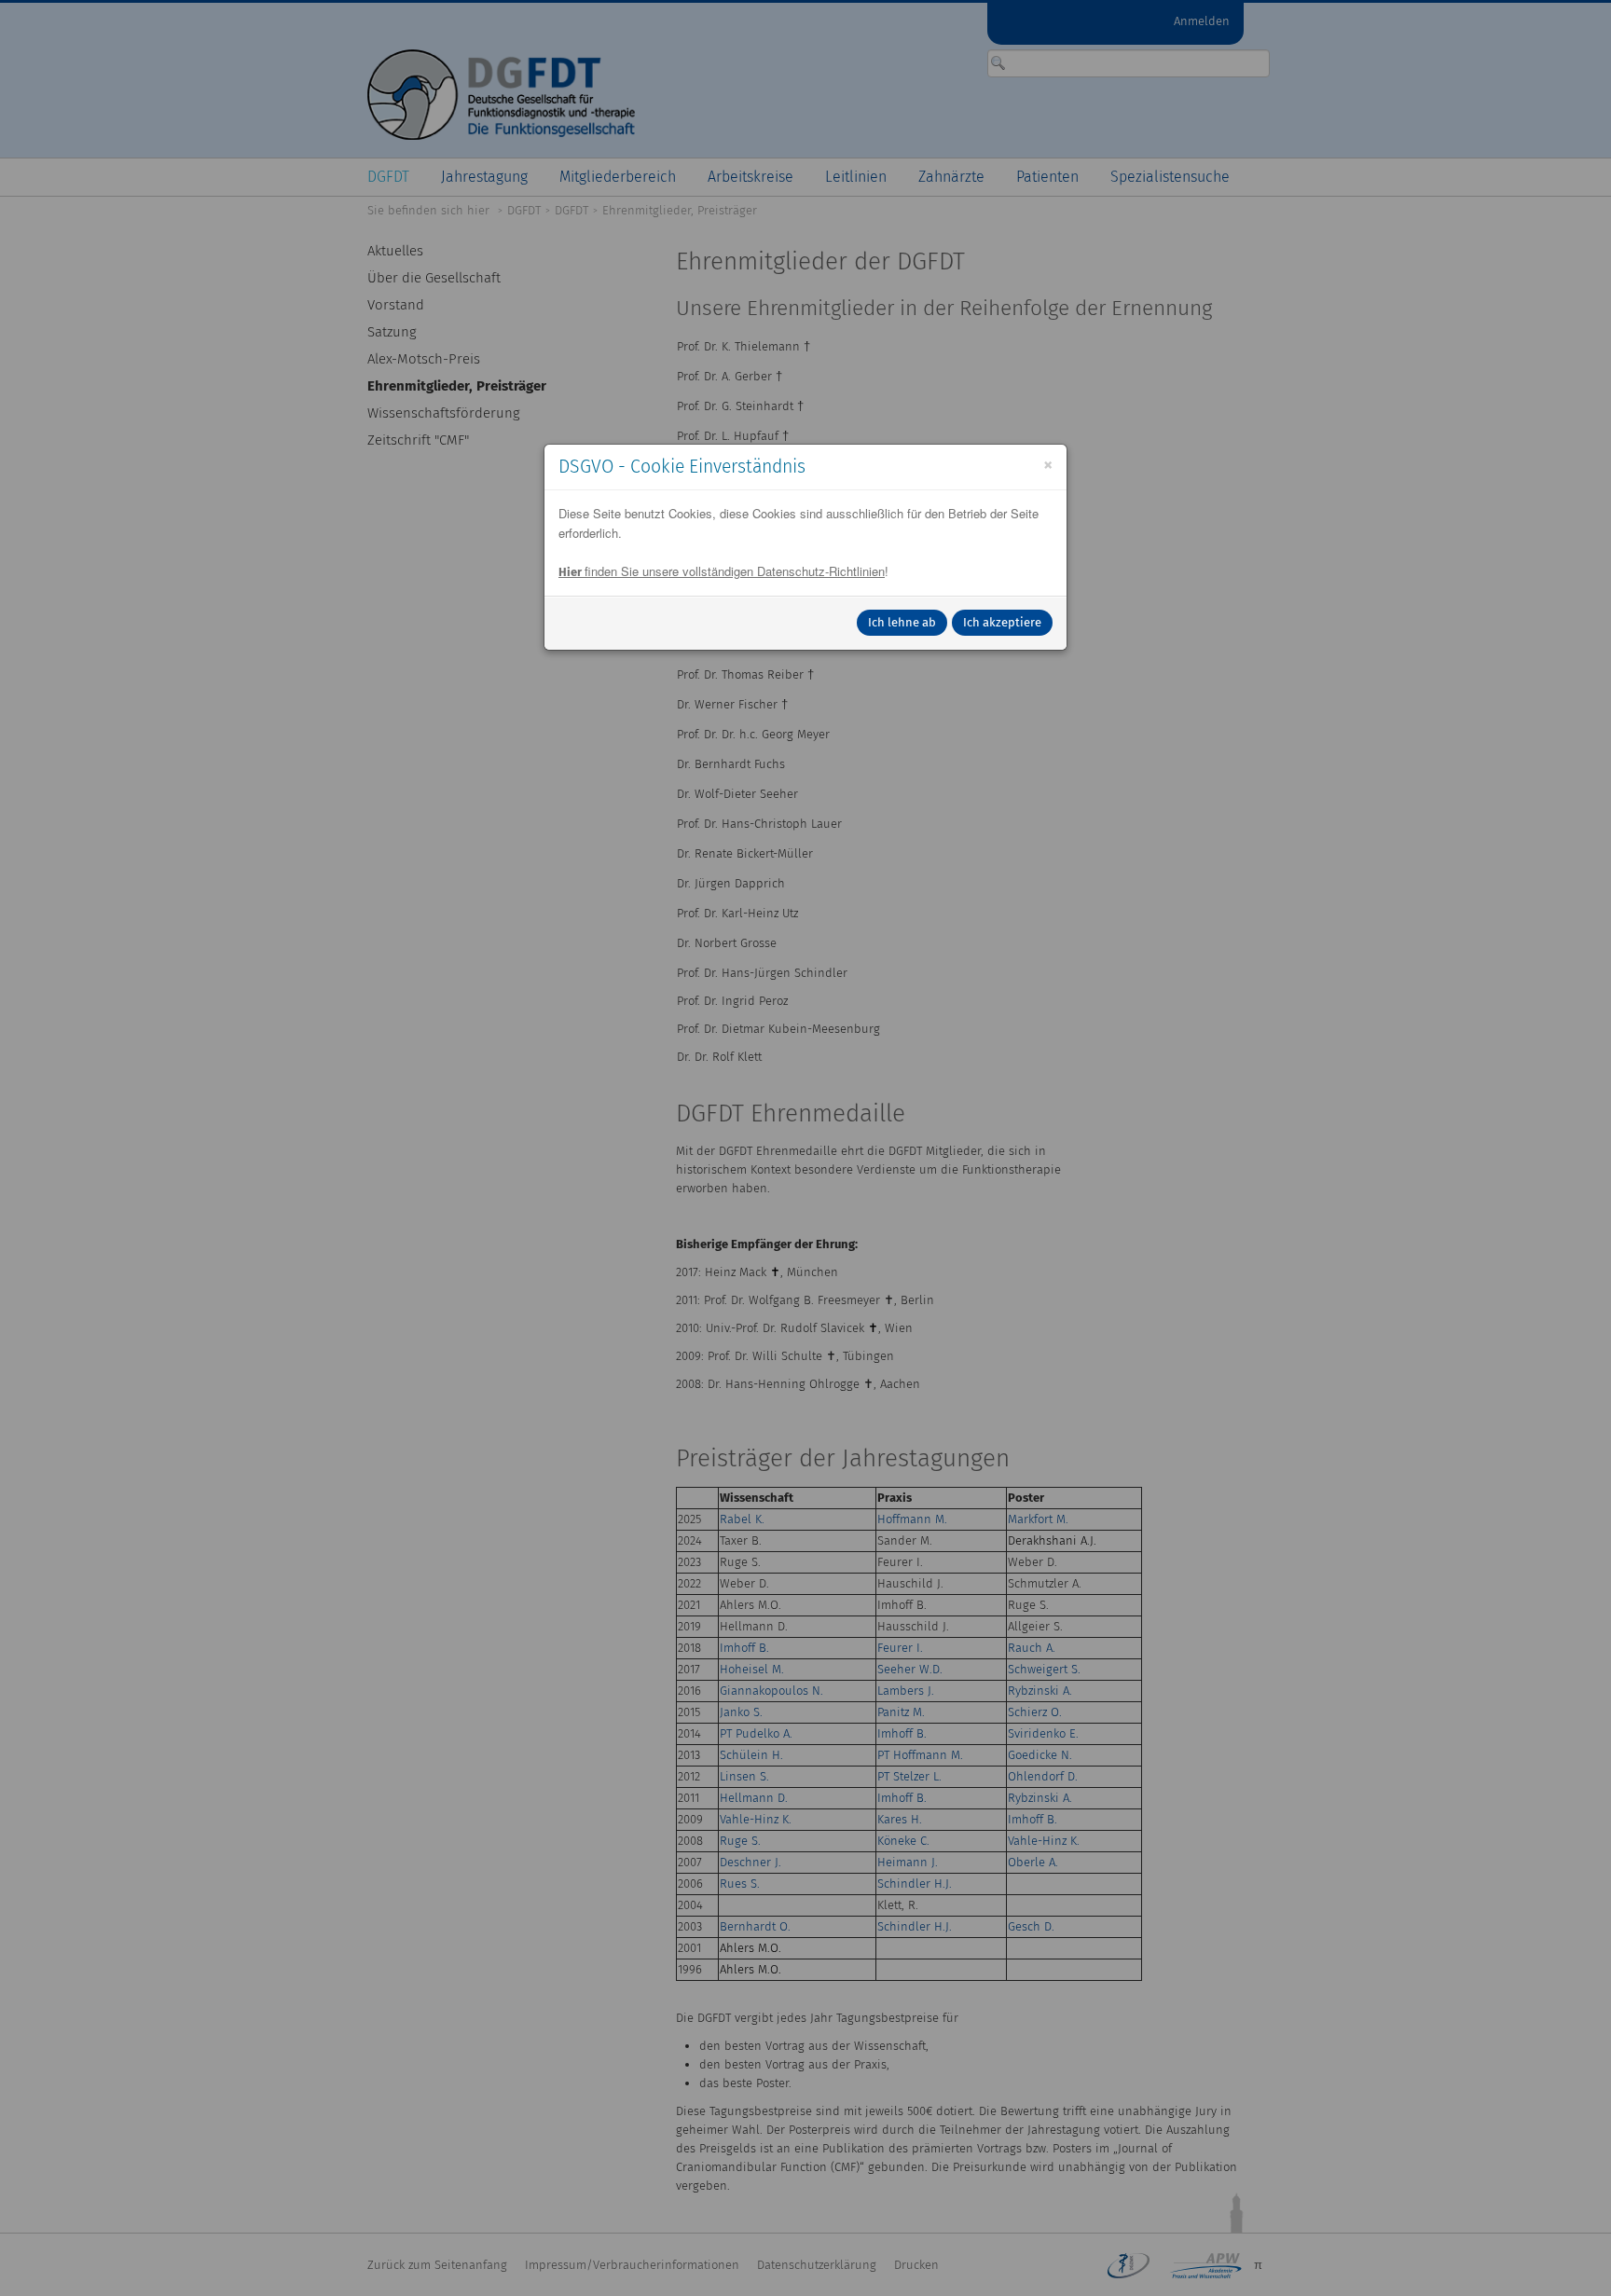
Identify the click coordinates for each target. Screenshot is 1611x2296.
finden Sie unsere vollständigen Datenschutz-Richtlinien (722, 571)
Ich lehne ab (902, 622)
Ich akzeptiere (1002, 622)
